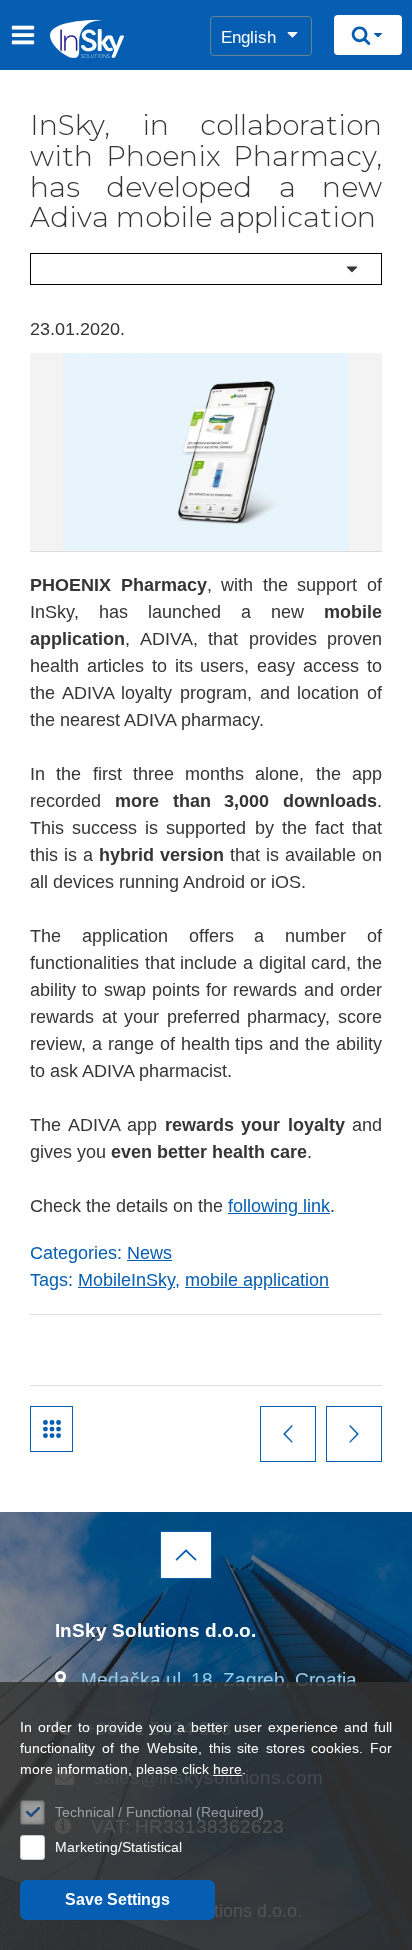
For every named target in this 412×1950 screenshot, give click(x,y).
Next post (354, 1434)
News (149, 1253)
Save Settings (117, 1899)
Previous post (288, 1434)
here (227, 1769)
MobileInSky (126, 1280)
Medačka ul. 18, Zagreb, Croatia (219, 1679)
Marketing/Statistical (118, 1847)
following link (279, 1206)
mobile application (257, 1280)
